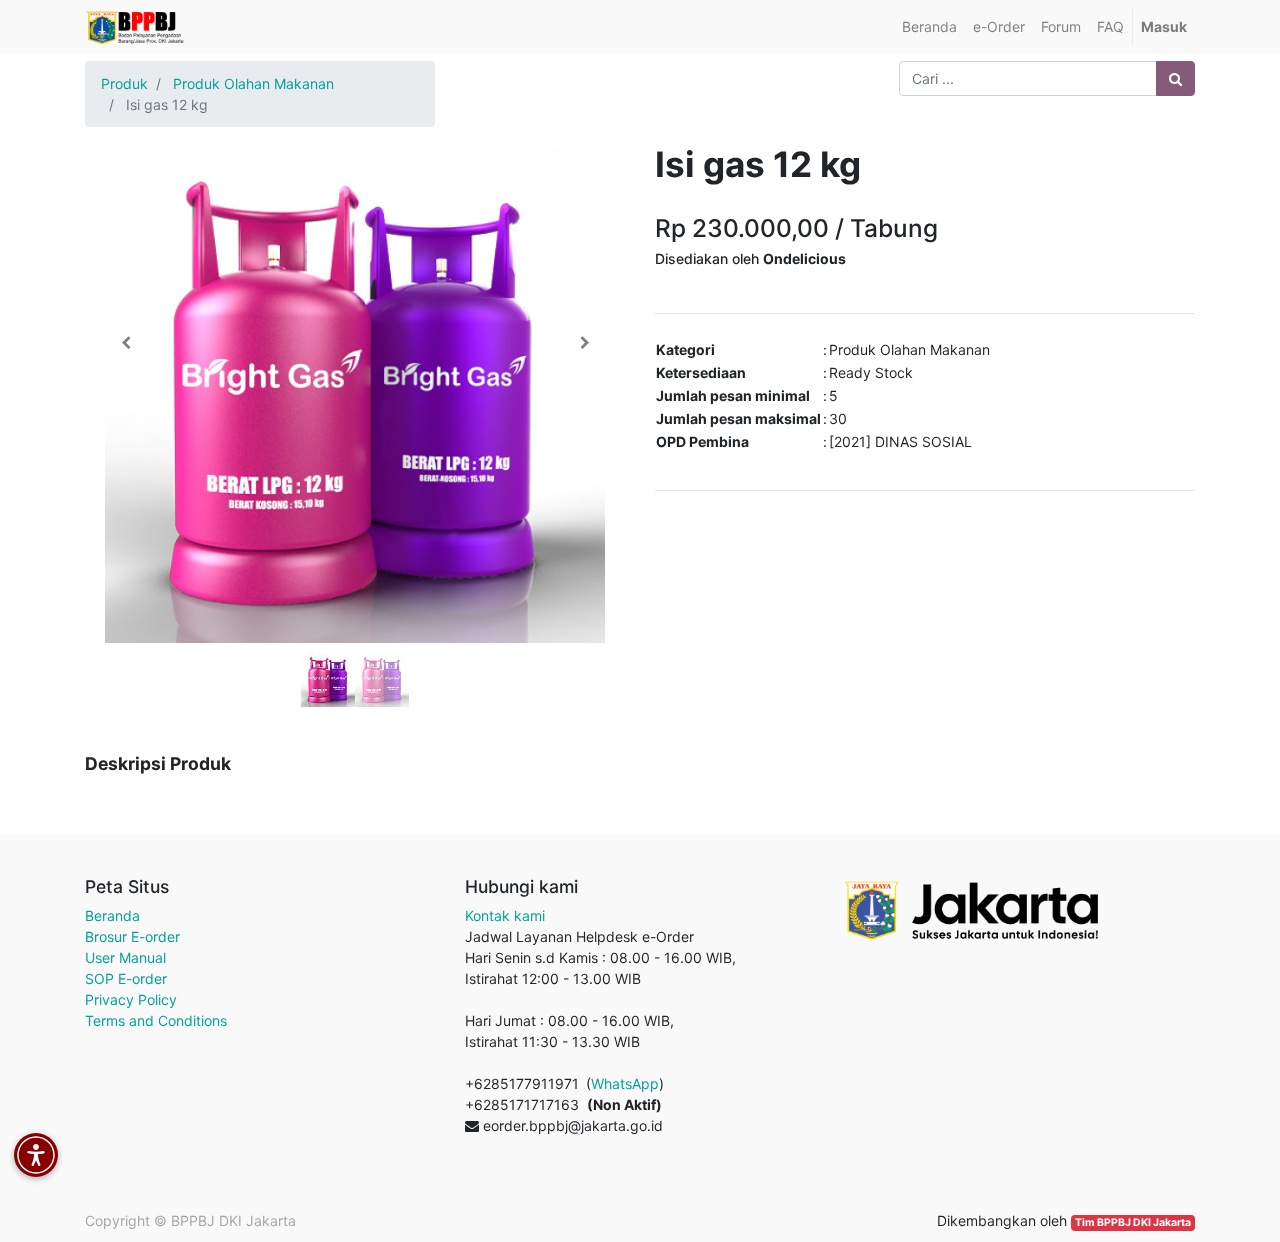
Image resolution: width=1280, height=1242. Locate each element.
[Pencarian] (1175, 78)
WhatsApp (625, 1083)
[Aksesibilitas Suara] (36, 1155)
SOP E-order (126, 978)
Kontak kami (505, 915)
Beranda (112, 915)
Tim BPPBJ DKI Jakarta (1133, 1222)
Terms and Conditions (156, 1020)
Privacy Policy (131, 999)
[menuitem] (929, 26)
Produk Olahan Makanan (253, 83)
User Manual (125, 957)
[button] (125, 343)
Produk (124, 83)
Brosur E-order (132, 936)
